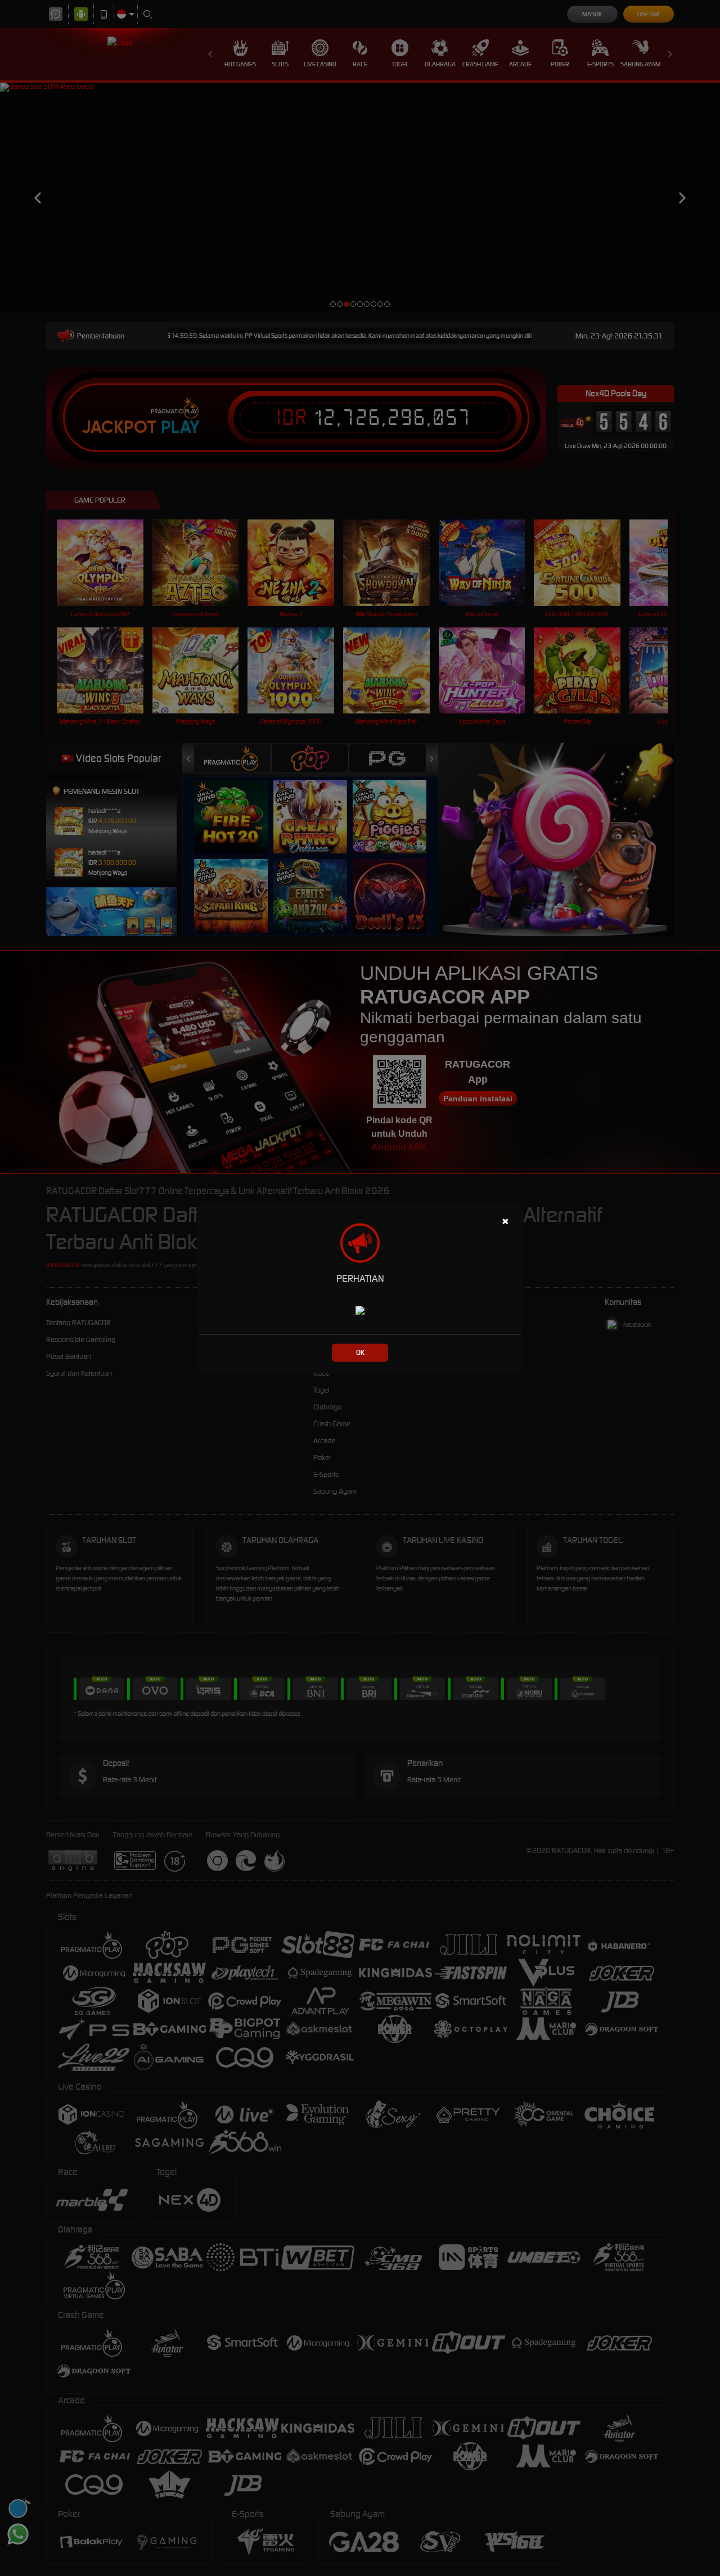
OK (360, 1352)
